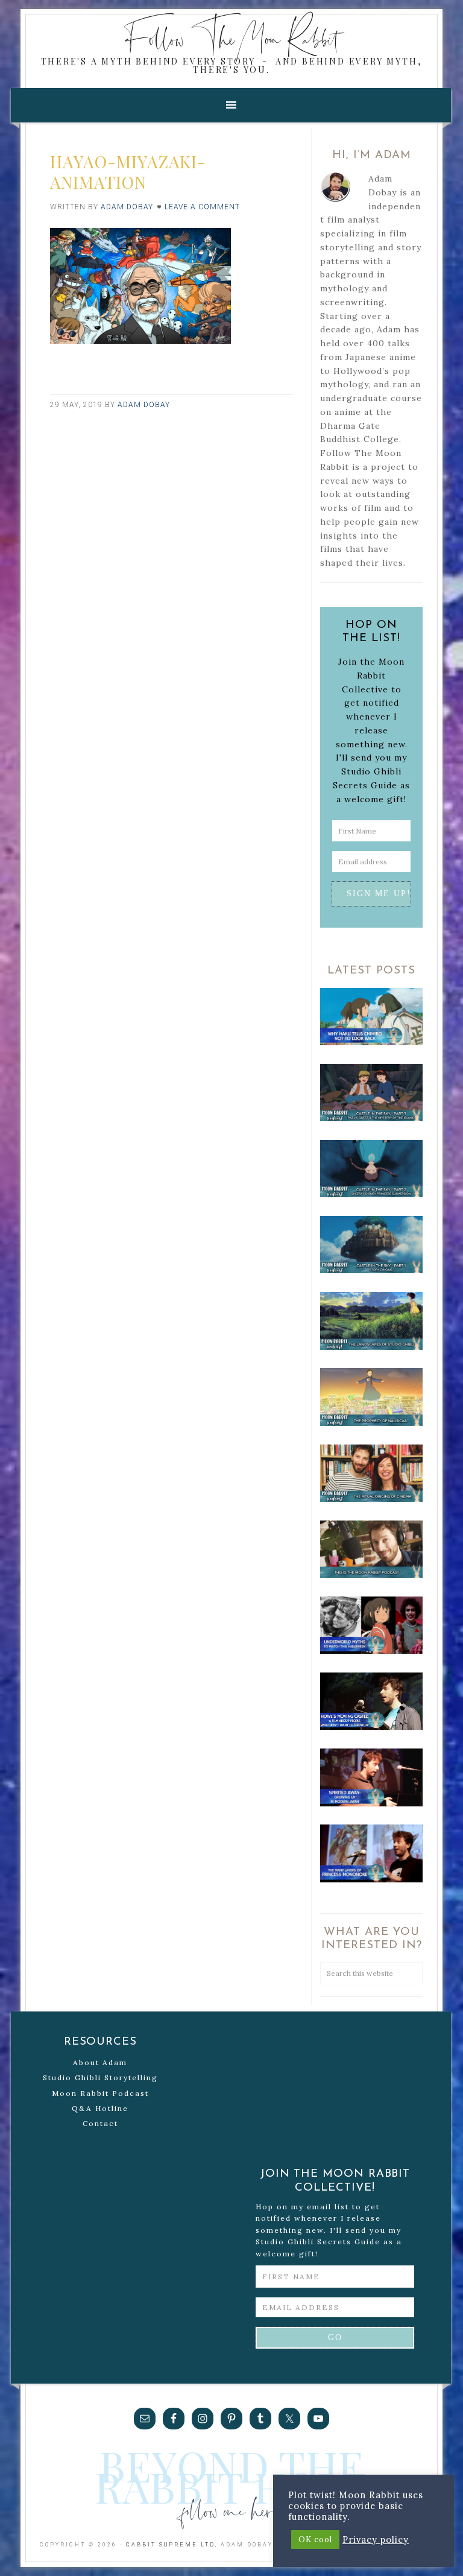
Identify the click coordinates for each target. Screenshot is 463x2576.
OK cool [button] (315, 2540)
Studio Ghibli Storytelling (100, 2078)
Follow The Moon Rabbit (232, 38)
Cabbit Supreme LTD (171, 2545)
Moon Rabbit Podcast (100, 2093)
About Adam (100, 2062)
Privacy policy (376, 2540)
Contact (100, 2123)
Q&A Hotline (100, 2108)
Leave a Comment (202, 207)
